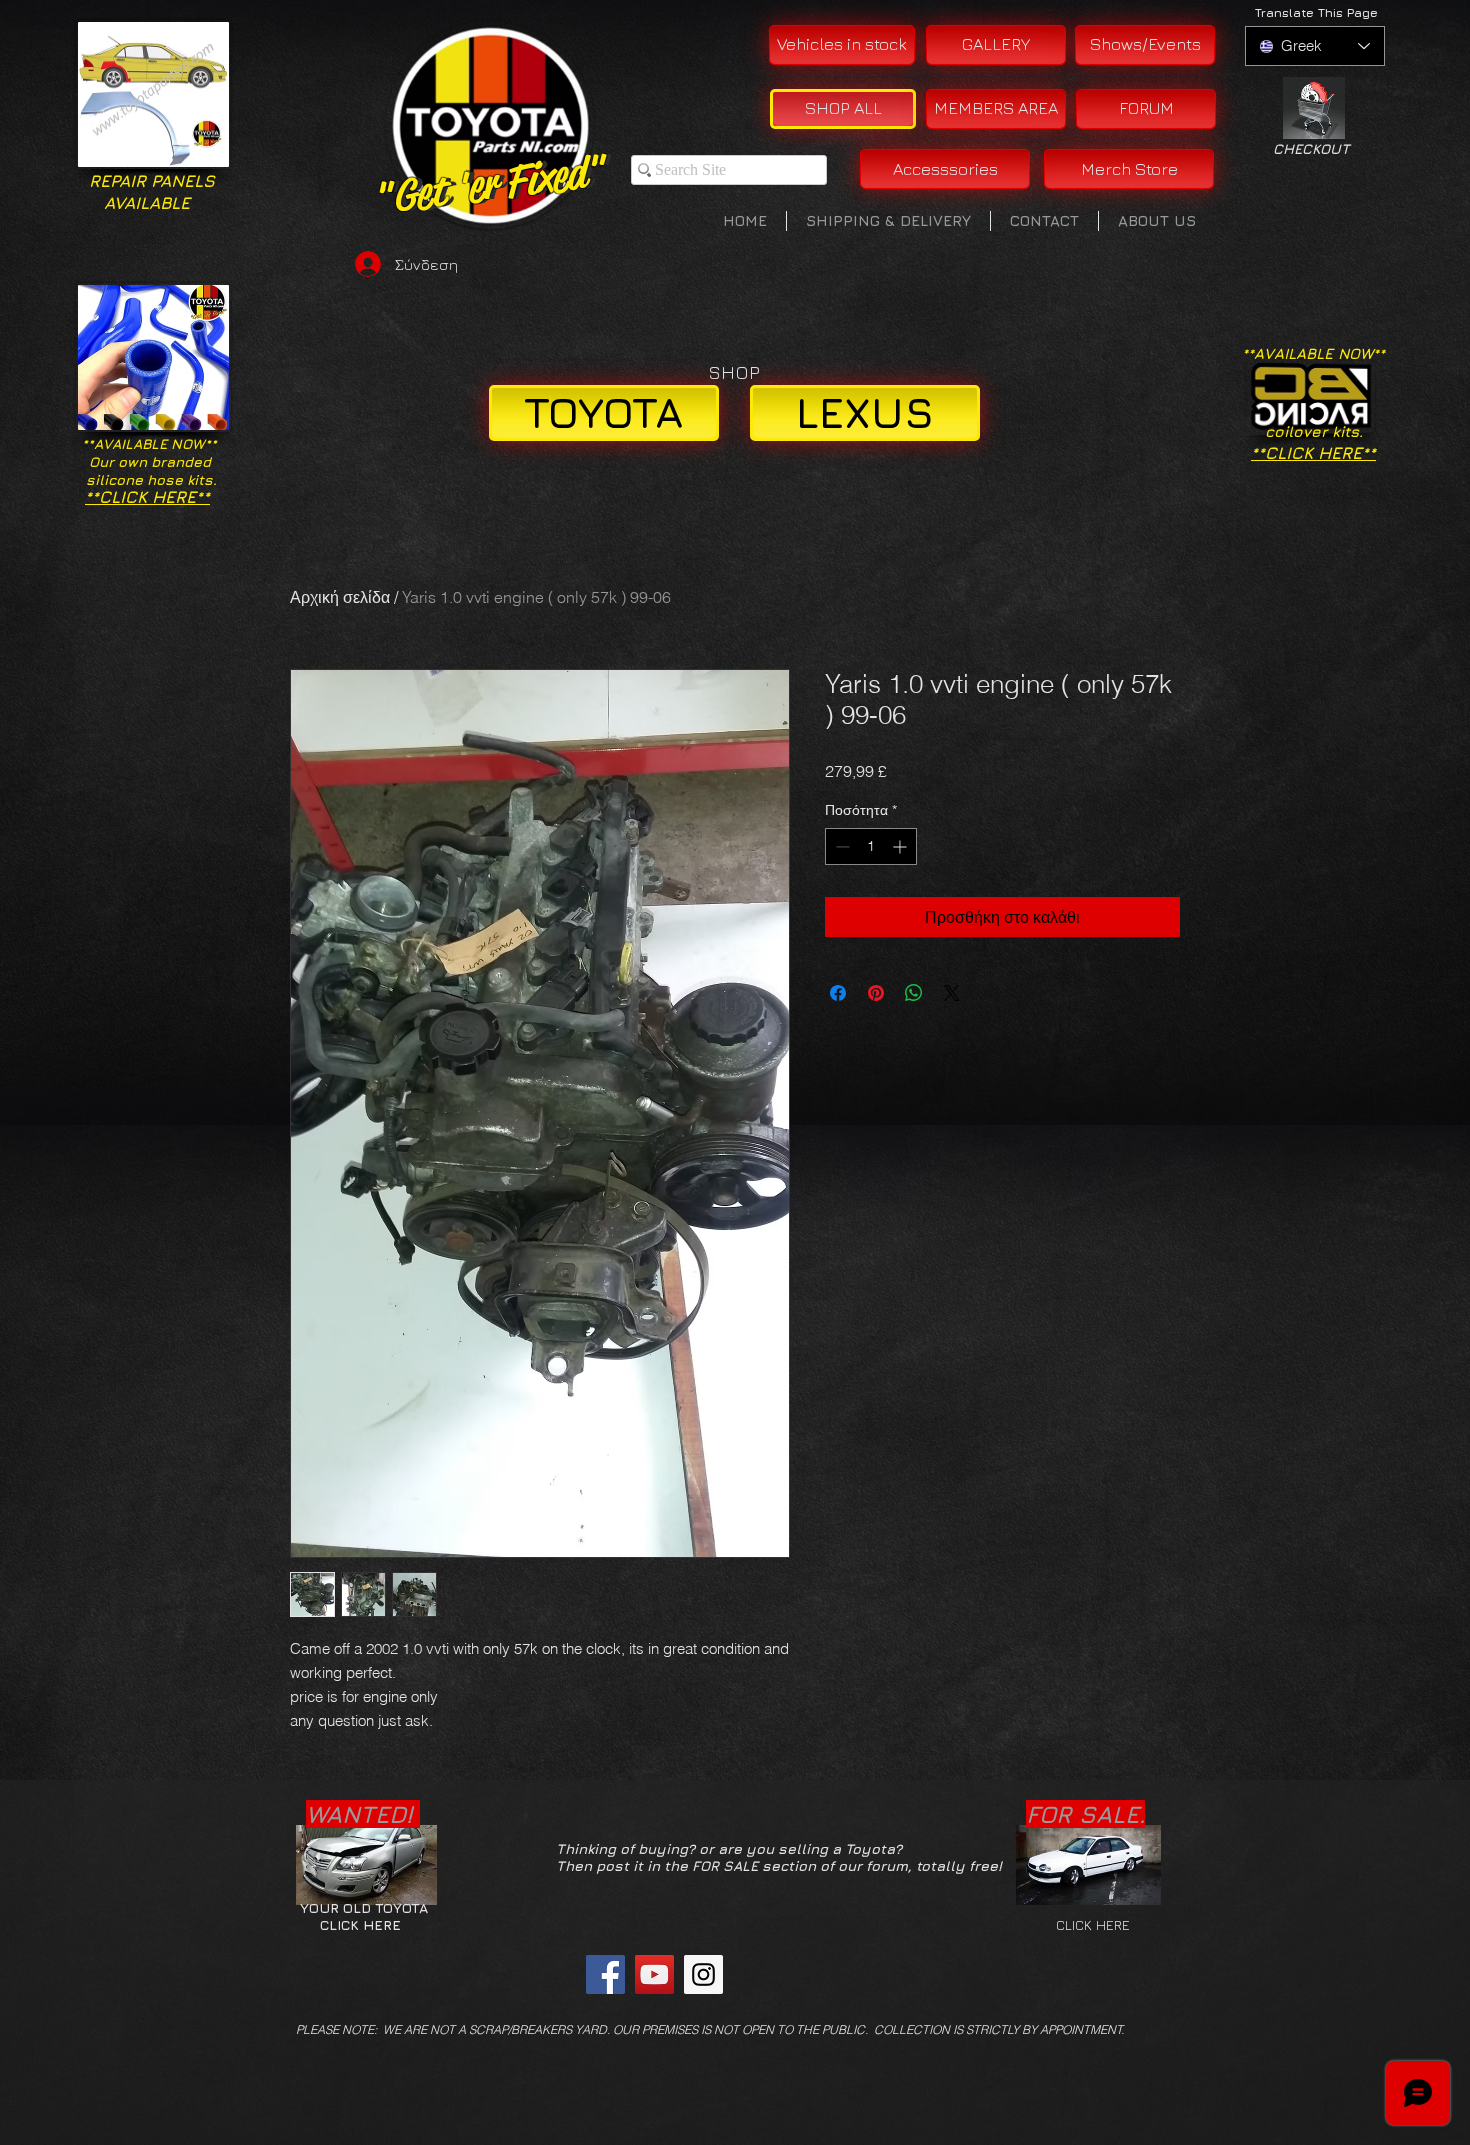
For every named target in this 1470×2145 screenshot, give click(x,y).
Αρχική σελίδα (340, 597)
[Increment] (901, 846)
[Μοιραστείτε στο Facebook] (838, 993)
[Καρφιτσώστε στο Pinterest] (876, 993)
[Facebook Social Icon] (605, 1974)
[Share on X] (952, 993)
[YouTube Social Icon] (654, 1974)
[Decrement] (840, 846)
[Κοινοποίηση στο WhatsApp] (914, 993)
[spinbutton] (871, 846)
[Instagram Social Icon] (703, 1974)
